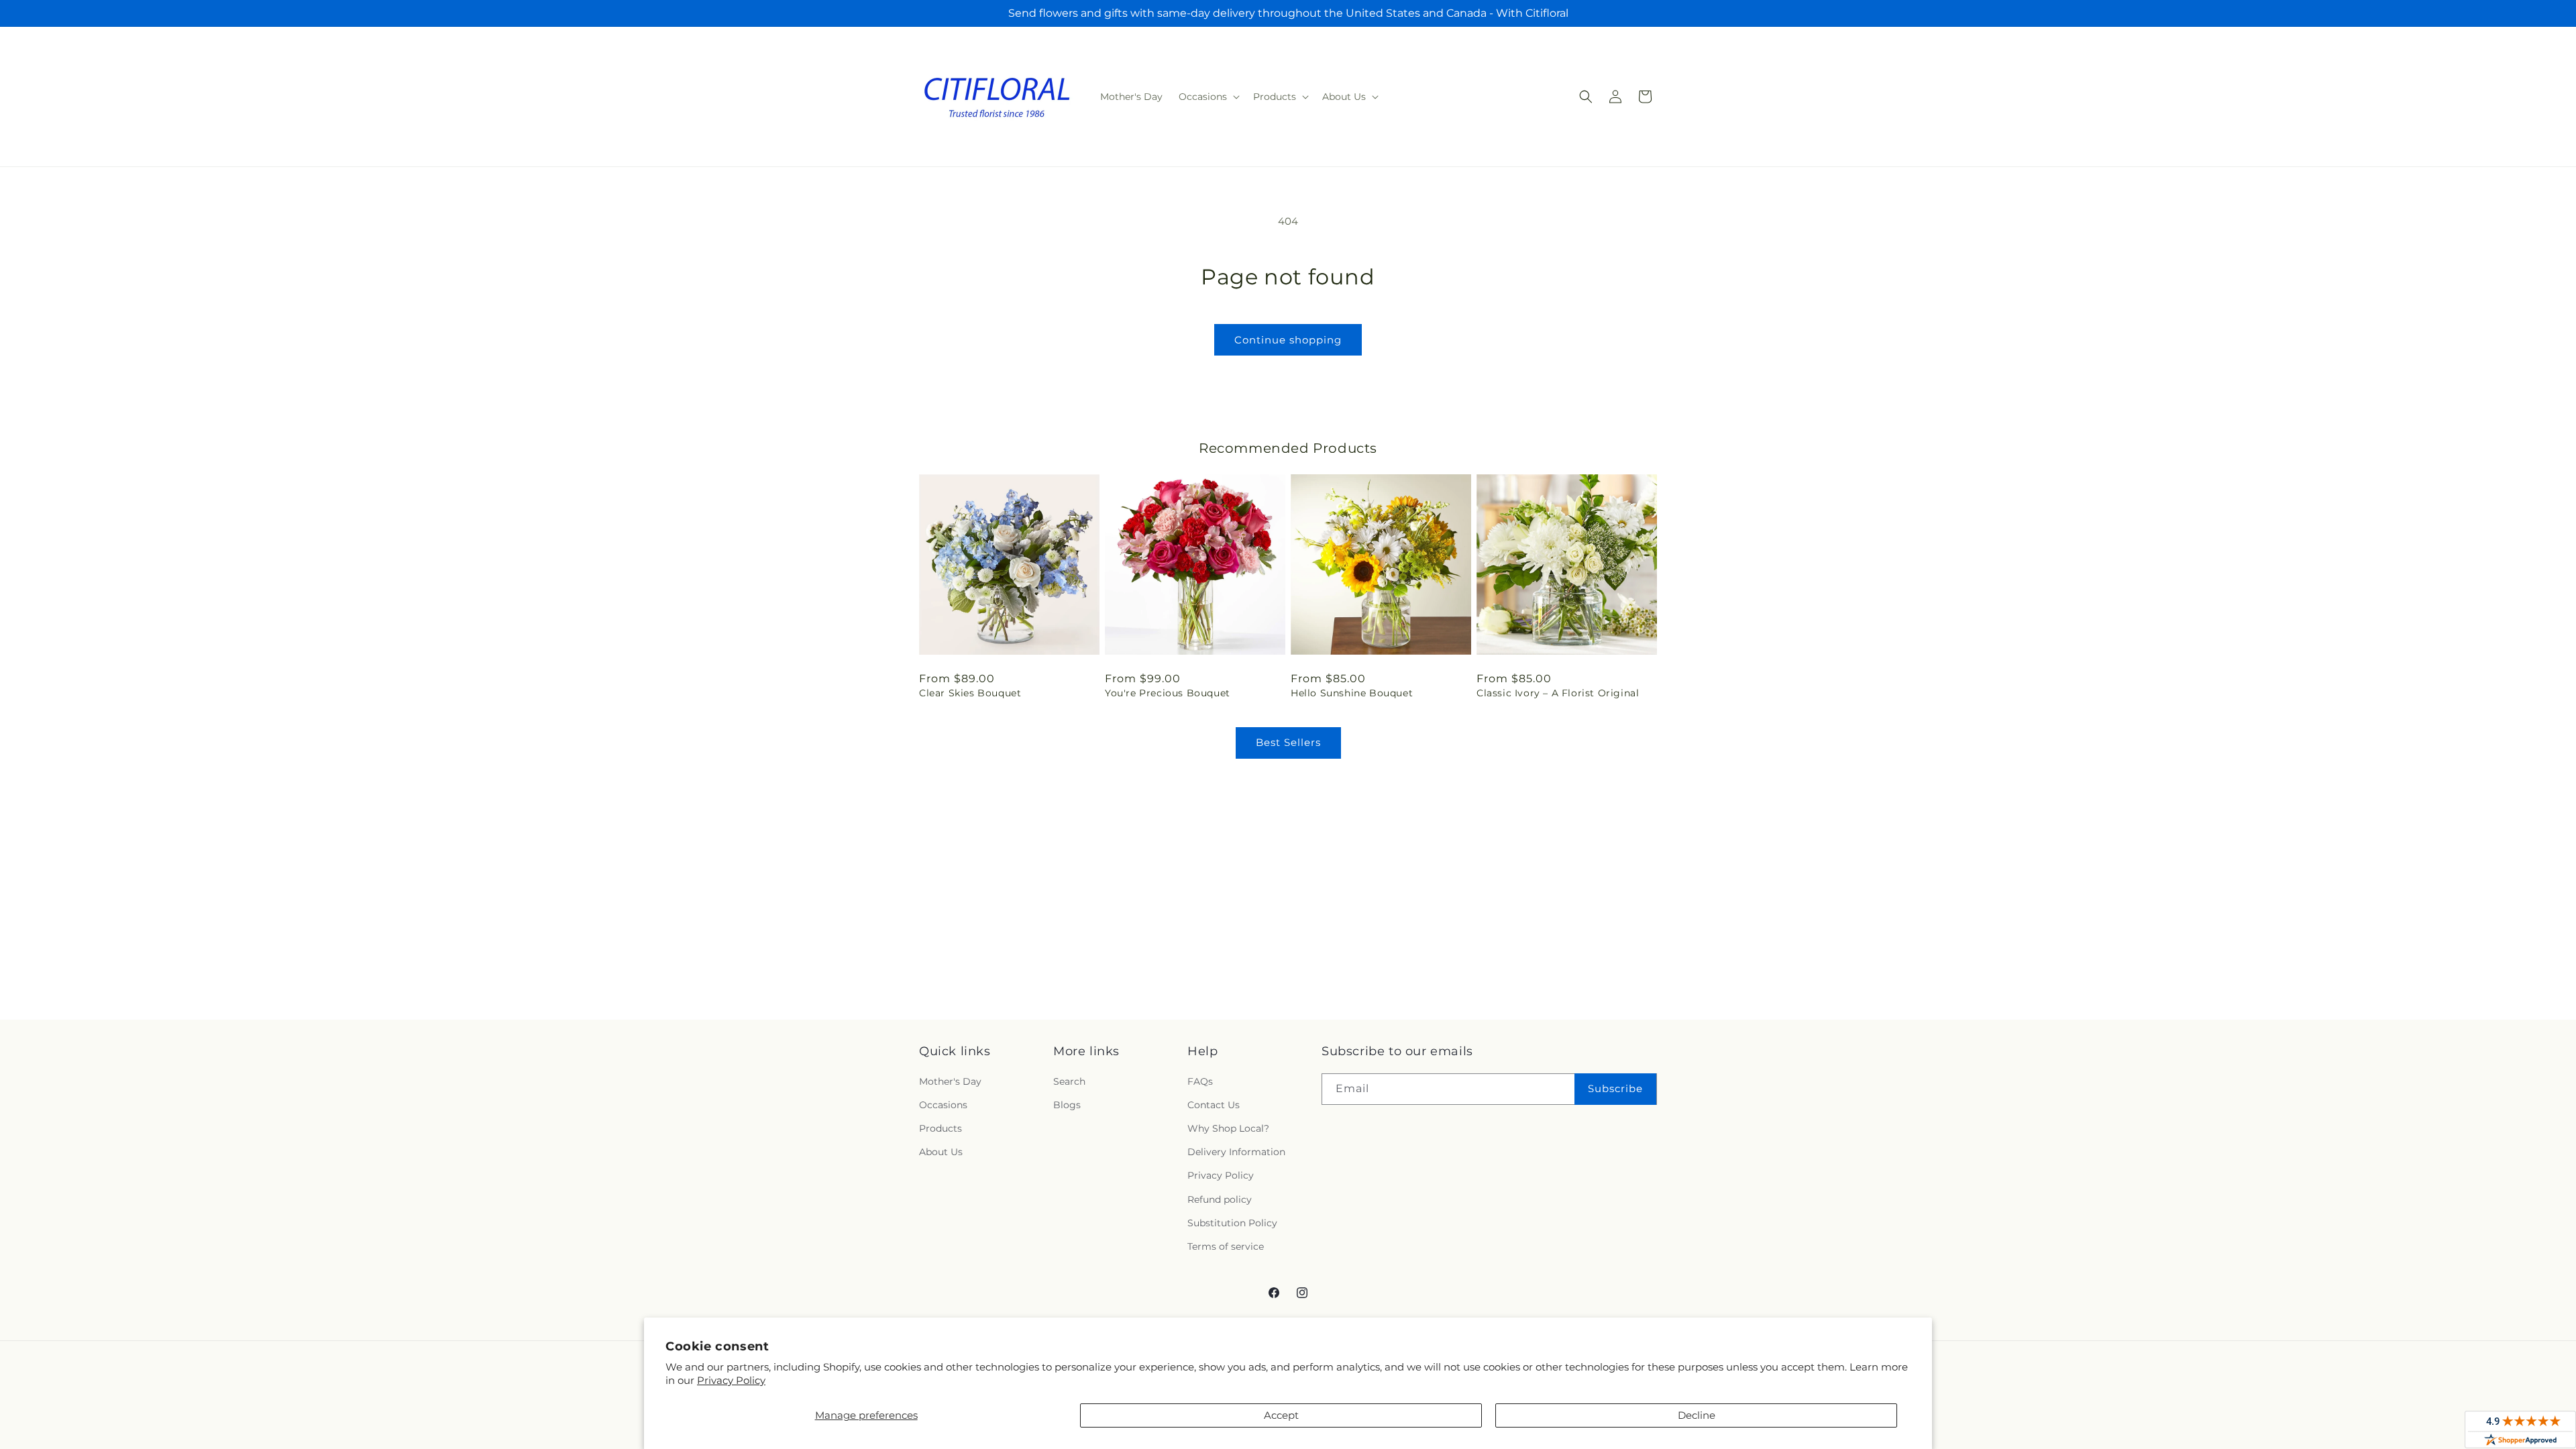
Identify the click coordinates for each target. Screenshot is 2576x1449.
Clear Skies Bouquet (970, 693)
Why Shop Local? (1228, 1128)
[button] (1208, 97)
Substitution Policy (1232, 1223)
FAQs (1200, 1081)
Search (1069, 1081)
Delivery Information (1236, 1152)
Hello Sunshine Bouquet (1352, 693)
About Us (941, 1152)
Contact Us (1214, 1105)
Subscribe (1615, 1088)
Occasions (943, 1105)
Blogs (1067, 1105)
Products (941, 1128)
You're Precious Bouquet (1168, 693)
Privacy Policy (731, 1380)
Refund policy (1220, 1199)
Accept (1281, 1415)
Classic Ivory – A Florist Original (1558, 693)
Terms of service (1226, 1246)
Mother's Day (950, 1081)
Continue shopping (1288, 340)
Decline (1697, 1415)
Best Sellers (1288, 742)
